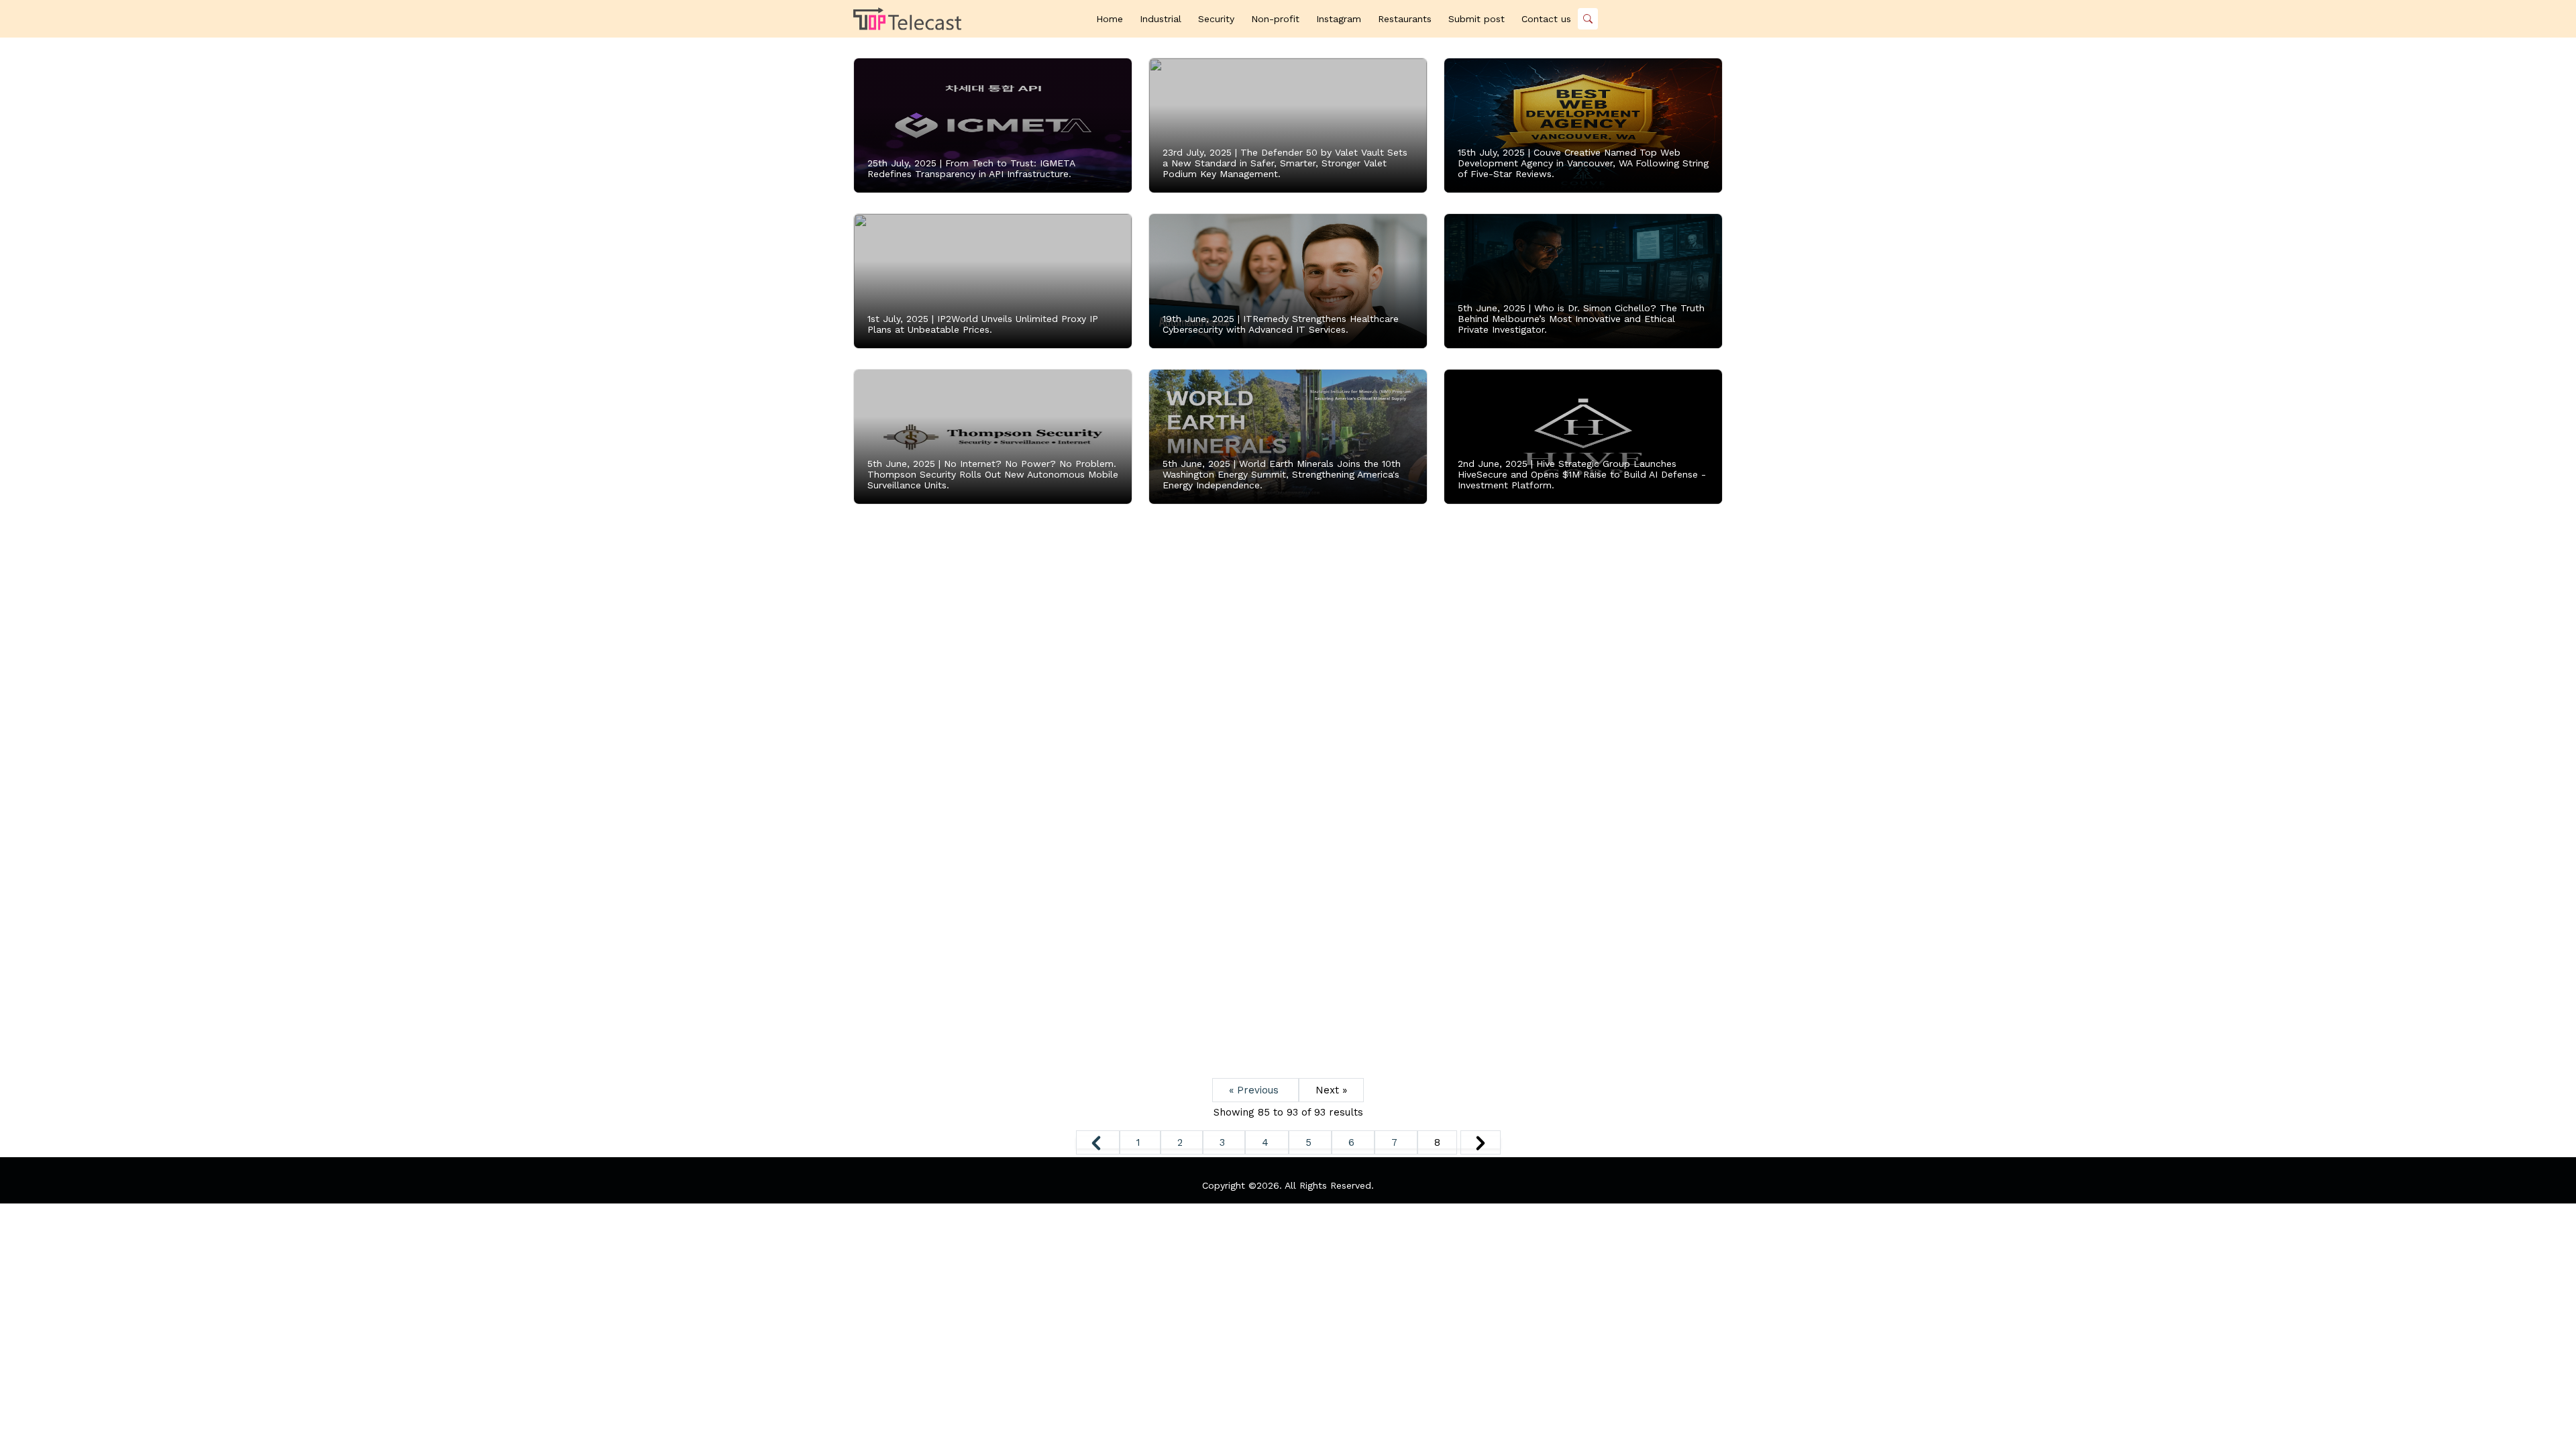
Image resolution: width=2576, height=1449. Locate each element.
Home (1110, 19)
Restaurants (1405, 19)
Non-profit (1275, 19)
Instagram (1339, 19)
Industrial (1161, 19)
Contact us (1546, 19)
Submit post (1477, 19)
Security (1216, 19)
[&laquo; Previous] (1098, 1142)
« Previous (1255, 1090)
